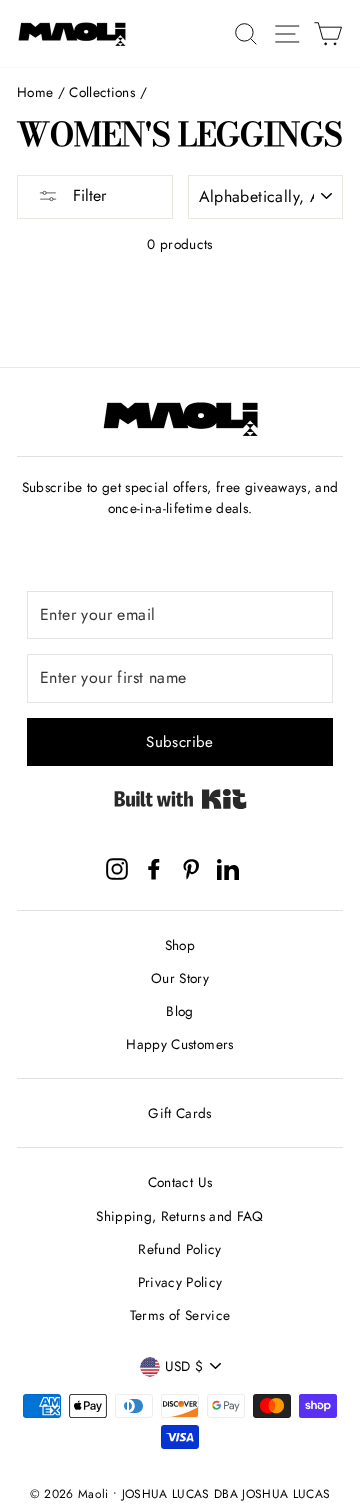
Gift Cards (179, 1113)
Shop (180, 945)
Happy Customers (179, 1044)
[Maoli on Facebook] (154, 868)
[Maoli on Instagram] (117, 868)
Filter (87, 195)
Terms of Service (180, 1315)
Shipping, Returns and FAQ (180, 1216)
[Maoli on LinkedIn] (228, 868)
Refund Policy (179, 1249)
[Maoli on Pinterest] (191, 868)
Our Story (180, 978)
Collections (102, 92)
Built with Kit (180, 799)
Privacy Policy (180, 1282)
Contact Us (180, 1182)
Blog (179, 1011)
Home (35, 92)
